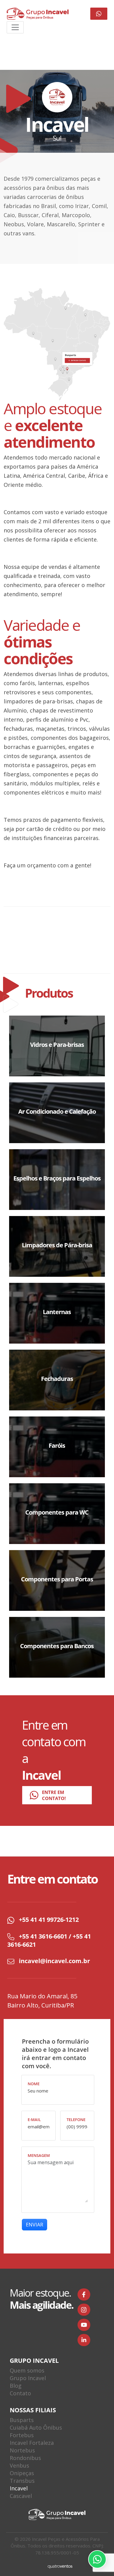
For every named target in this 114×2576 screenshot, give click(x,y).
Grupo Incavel (28, 2378)
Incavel (19, 2488)
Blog (16, 2386)
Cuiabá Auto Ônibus (36, 2427)
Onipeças (22, 2473)
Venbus (19, 2465)
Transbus (22, 2481)
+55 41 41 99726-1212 (49, 1920)
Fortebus (22, 2435)
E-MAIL (34, 2120)
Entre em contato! (54, 1795)
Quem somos (27, 2370)
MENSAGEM (39, 2156)
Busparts (22, 2420)
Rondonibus (25, 2458)
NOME (34, 2084)
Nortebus (22, 2450)
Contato (20, 2393)
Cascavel (21, 2496)
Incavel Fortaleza (32, 2443)
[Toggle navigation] (15, 27)
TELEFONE (76, 2120)
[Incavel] (38, 14)
